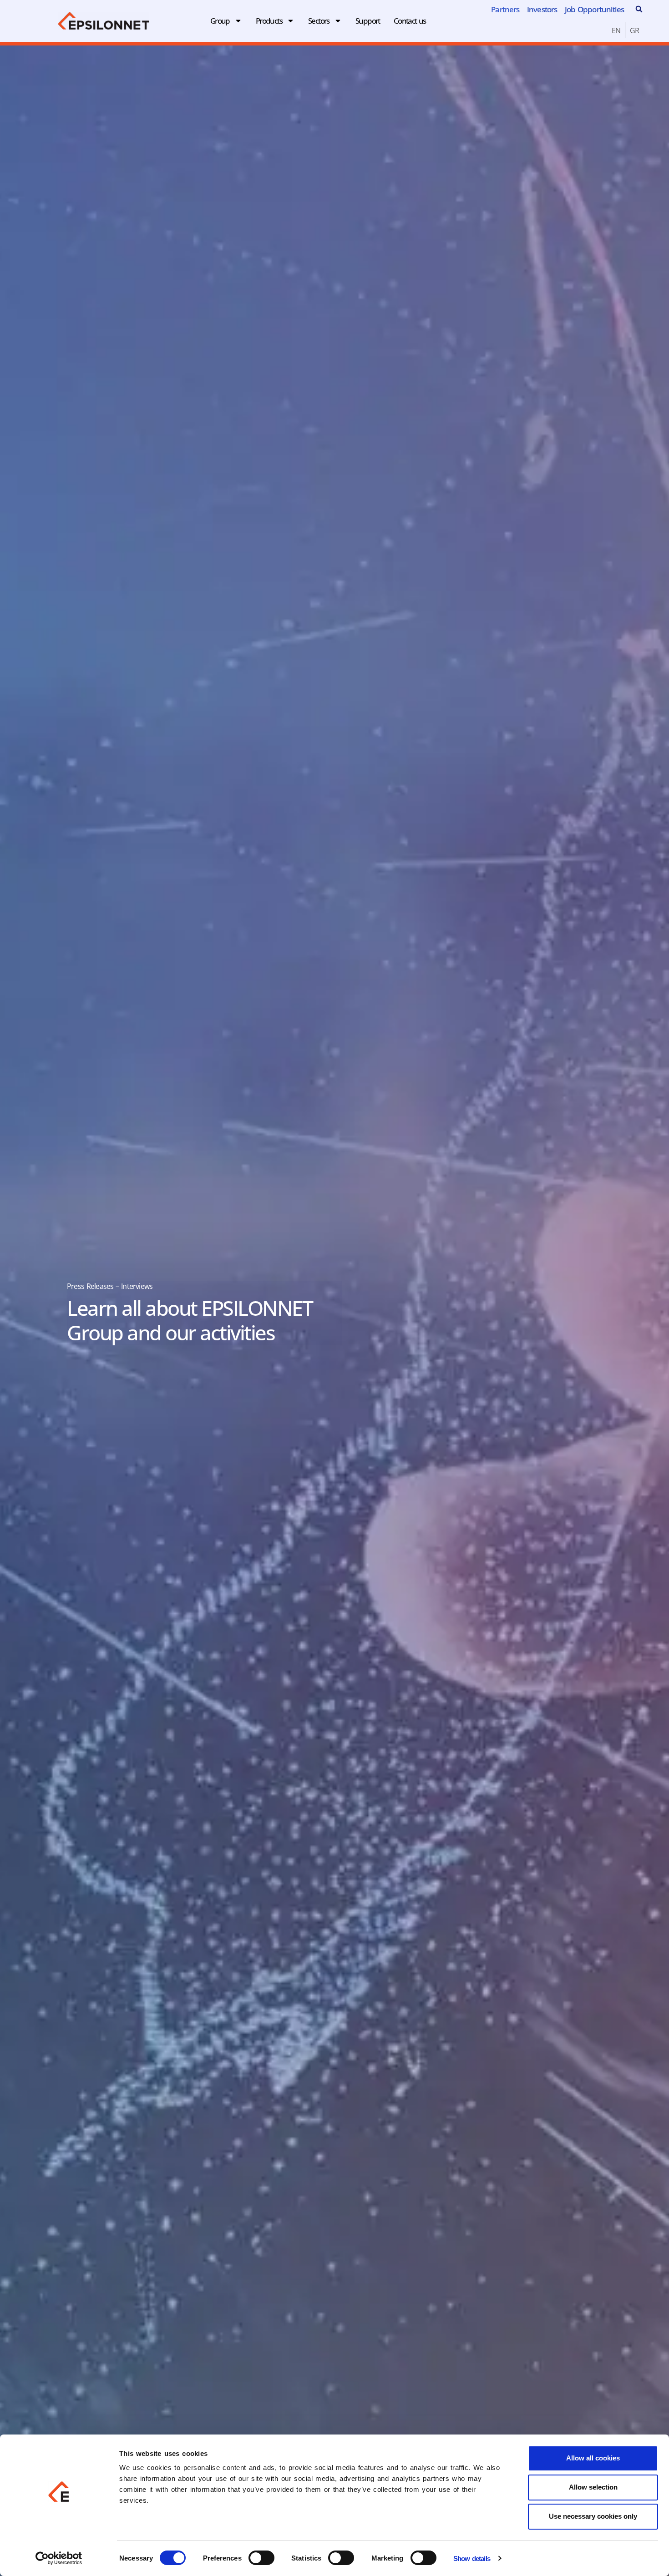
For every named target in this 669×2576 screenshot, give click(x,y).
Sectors (319, 21)
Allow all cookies (593, 2458)
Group (220, 21)
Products (269, 21)
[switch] (261, 2558)
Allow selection (593, 2487)
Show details (472, 2558)
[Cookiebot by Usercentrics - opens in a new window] (59, 2558)
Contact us (410, 21)
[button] (639, 9)
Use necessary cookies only (593, 2516)
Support (368, 21)
